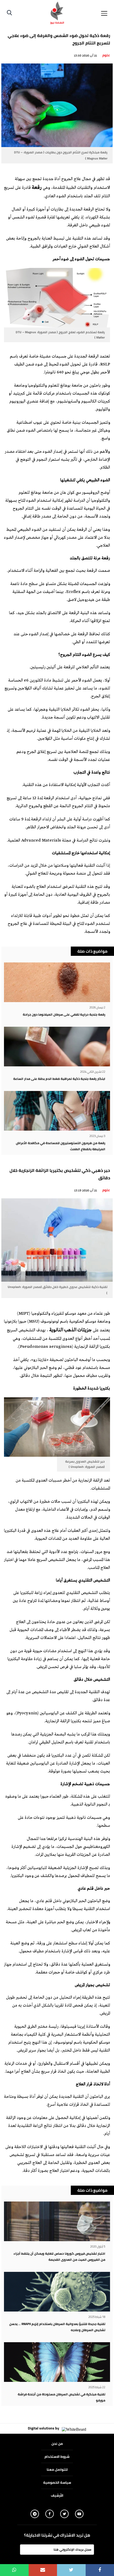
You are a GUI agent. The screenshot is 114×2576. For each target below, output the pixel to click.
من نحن (57, 2443)
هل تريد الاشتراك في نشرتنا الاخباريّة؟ (57, 2535)
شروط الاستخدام (57, 2456)
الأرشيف (57, 2495)
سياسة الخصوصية (57, 2482)
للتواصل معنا (57, 2469)
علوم (106, 55)
